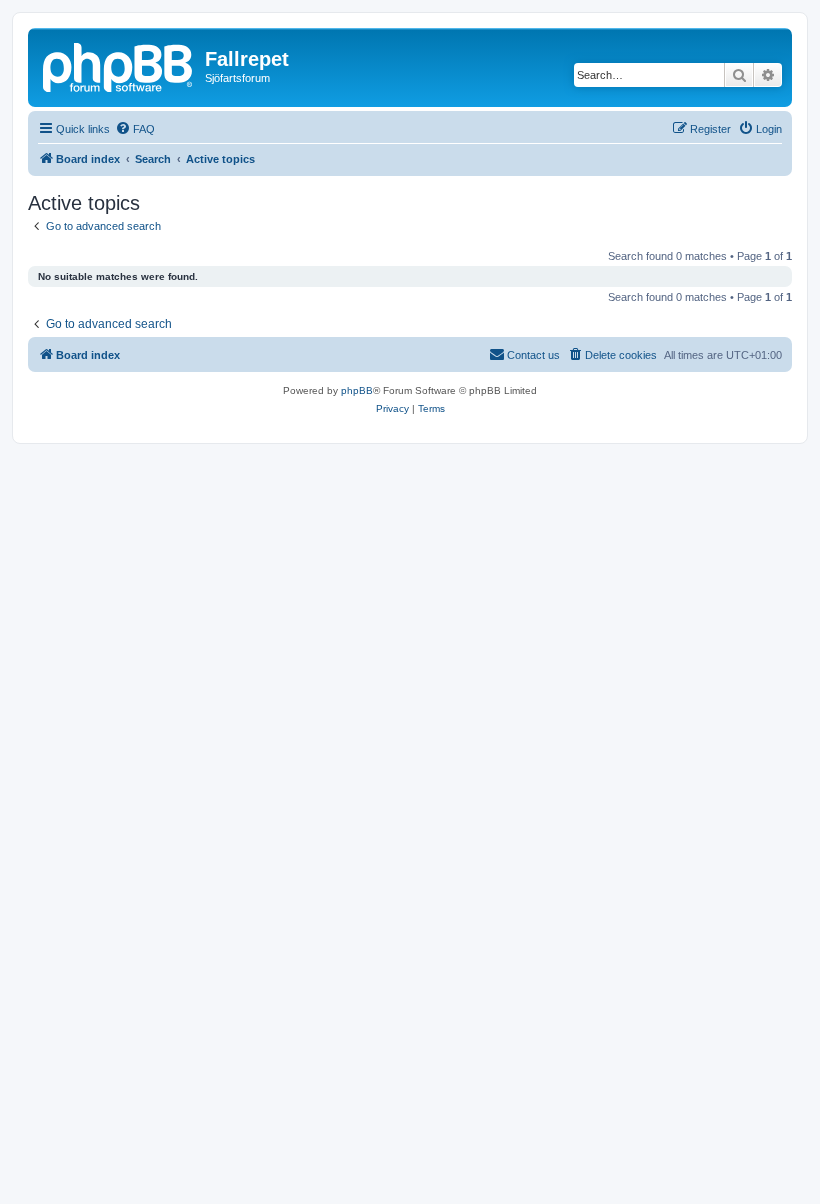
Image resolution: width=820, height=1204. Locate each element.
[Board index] (119, 65)
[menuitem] (135, 129)
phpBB (357, 390)
